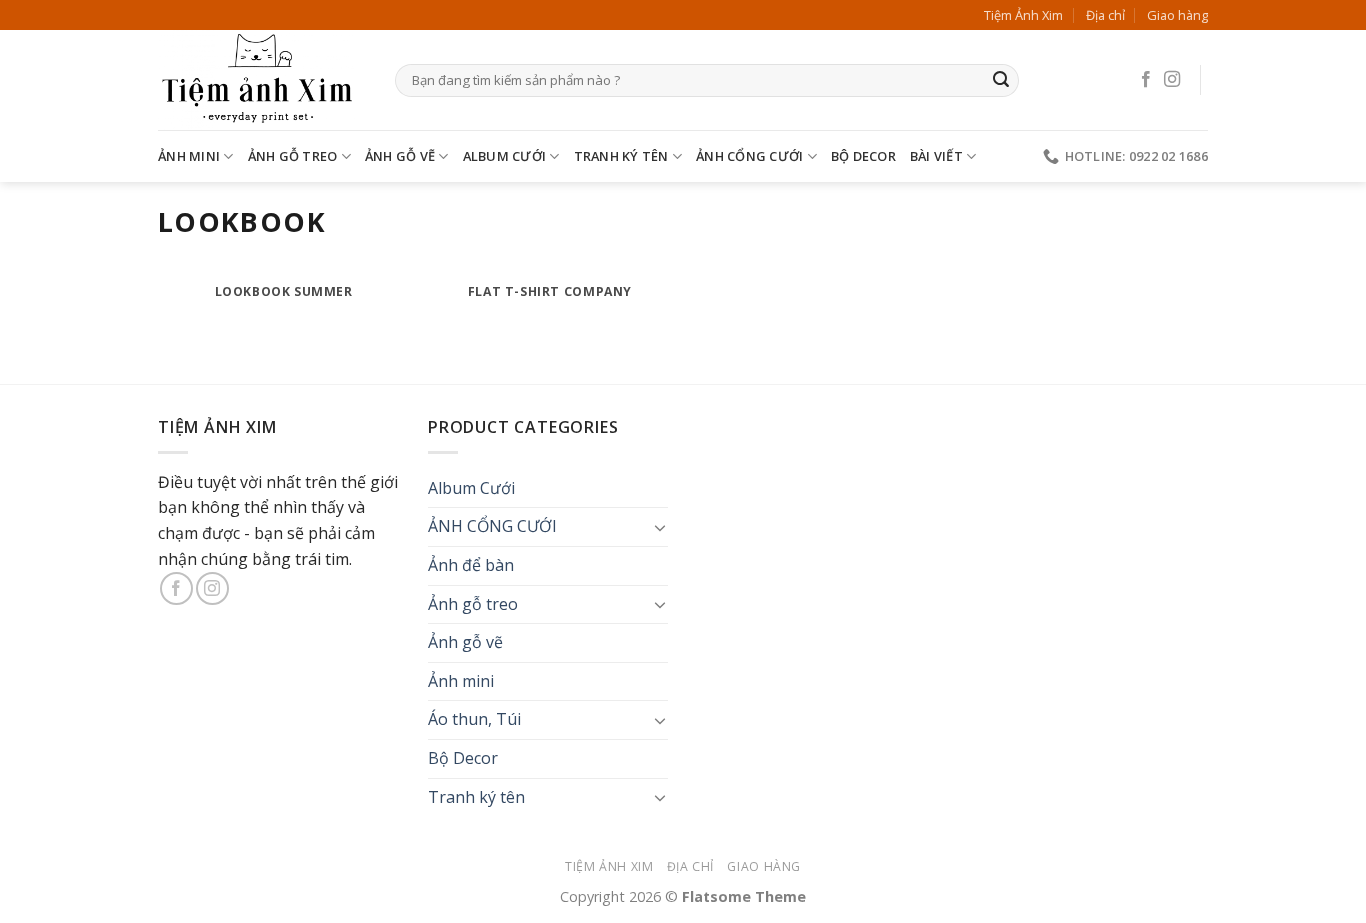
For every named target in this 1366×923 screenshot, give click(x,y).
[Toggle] (660, 527)
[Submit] (1001, 81)
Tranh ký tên (621, 156)
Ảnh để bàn (471, 565)
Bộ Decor (863, 156)
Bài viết (936, 156)
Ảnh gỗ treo (293, 156)
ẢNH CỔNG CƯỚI (749, 156)
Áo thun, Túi (474, 719)
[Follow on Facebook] (1146, 80)
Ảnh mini (189, 156)
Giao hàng (1177, 15)
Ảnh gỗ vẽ (400, 156)
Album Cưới (505, 156)
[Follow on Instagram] (1172, 80)
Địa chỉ (1105, 15)
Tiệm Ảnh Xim (1023, 15)
